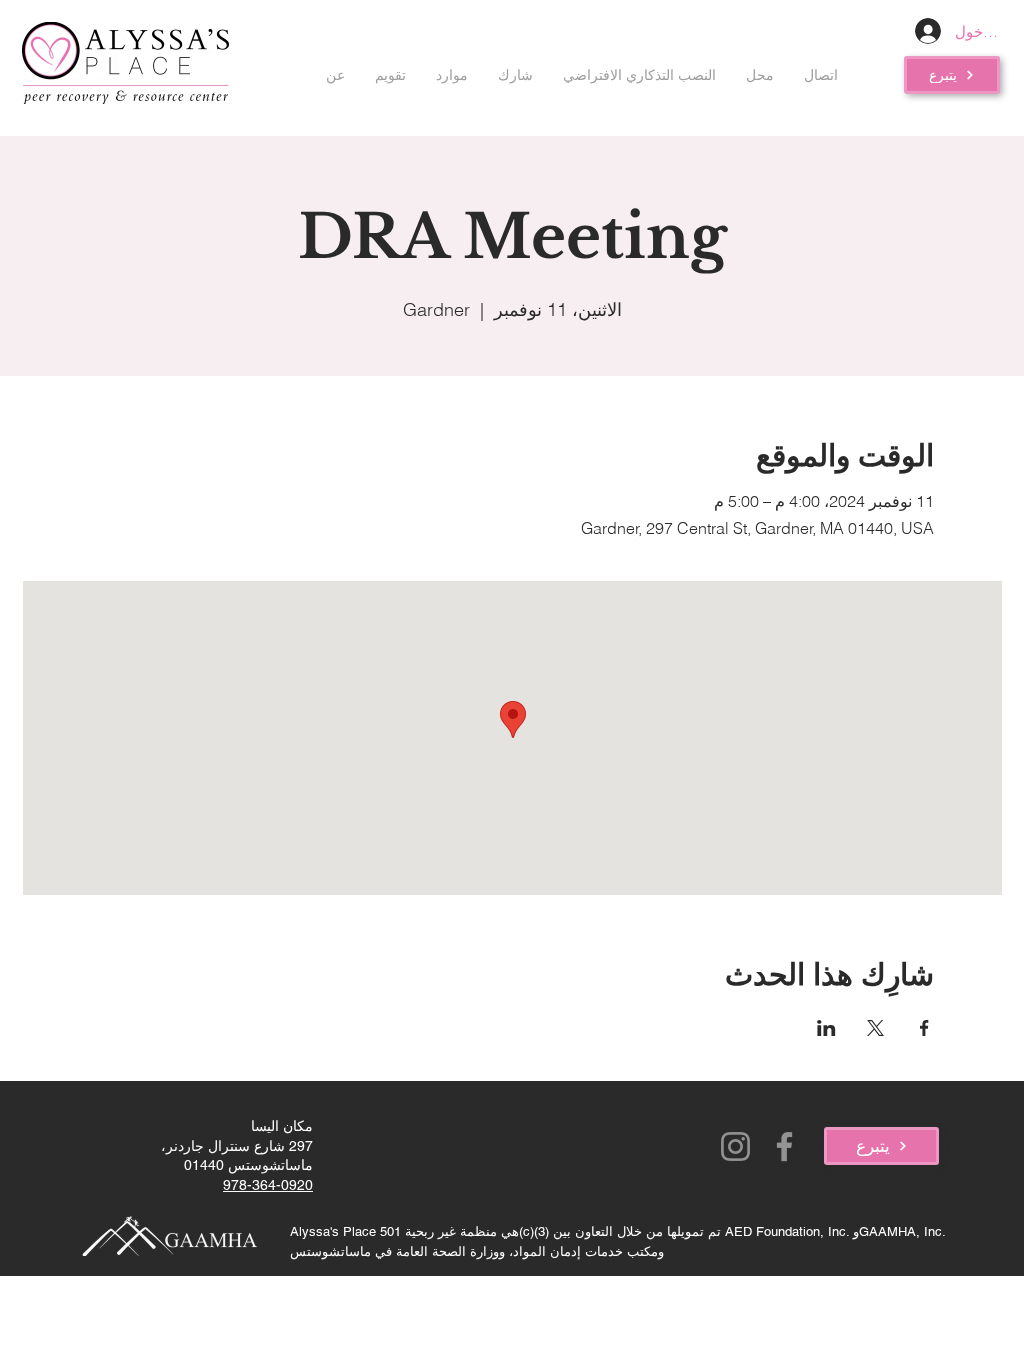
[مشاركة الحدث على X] (875, 1028)
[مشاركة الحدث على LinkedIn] (826, 1028)
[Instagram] (735, 1146)
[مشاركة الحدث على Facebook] (924, 1028)
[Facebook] (784, 1146)
